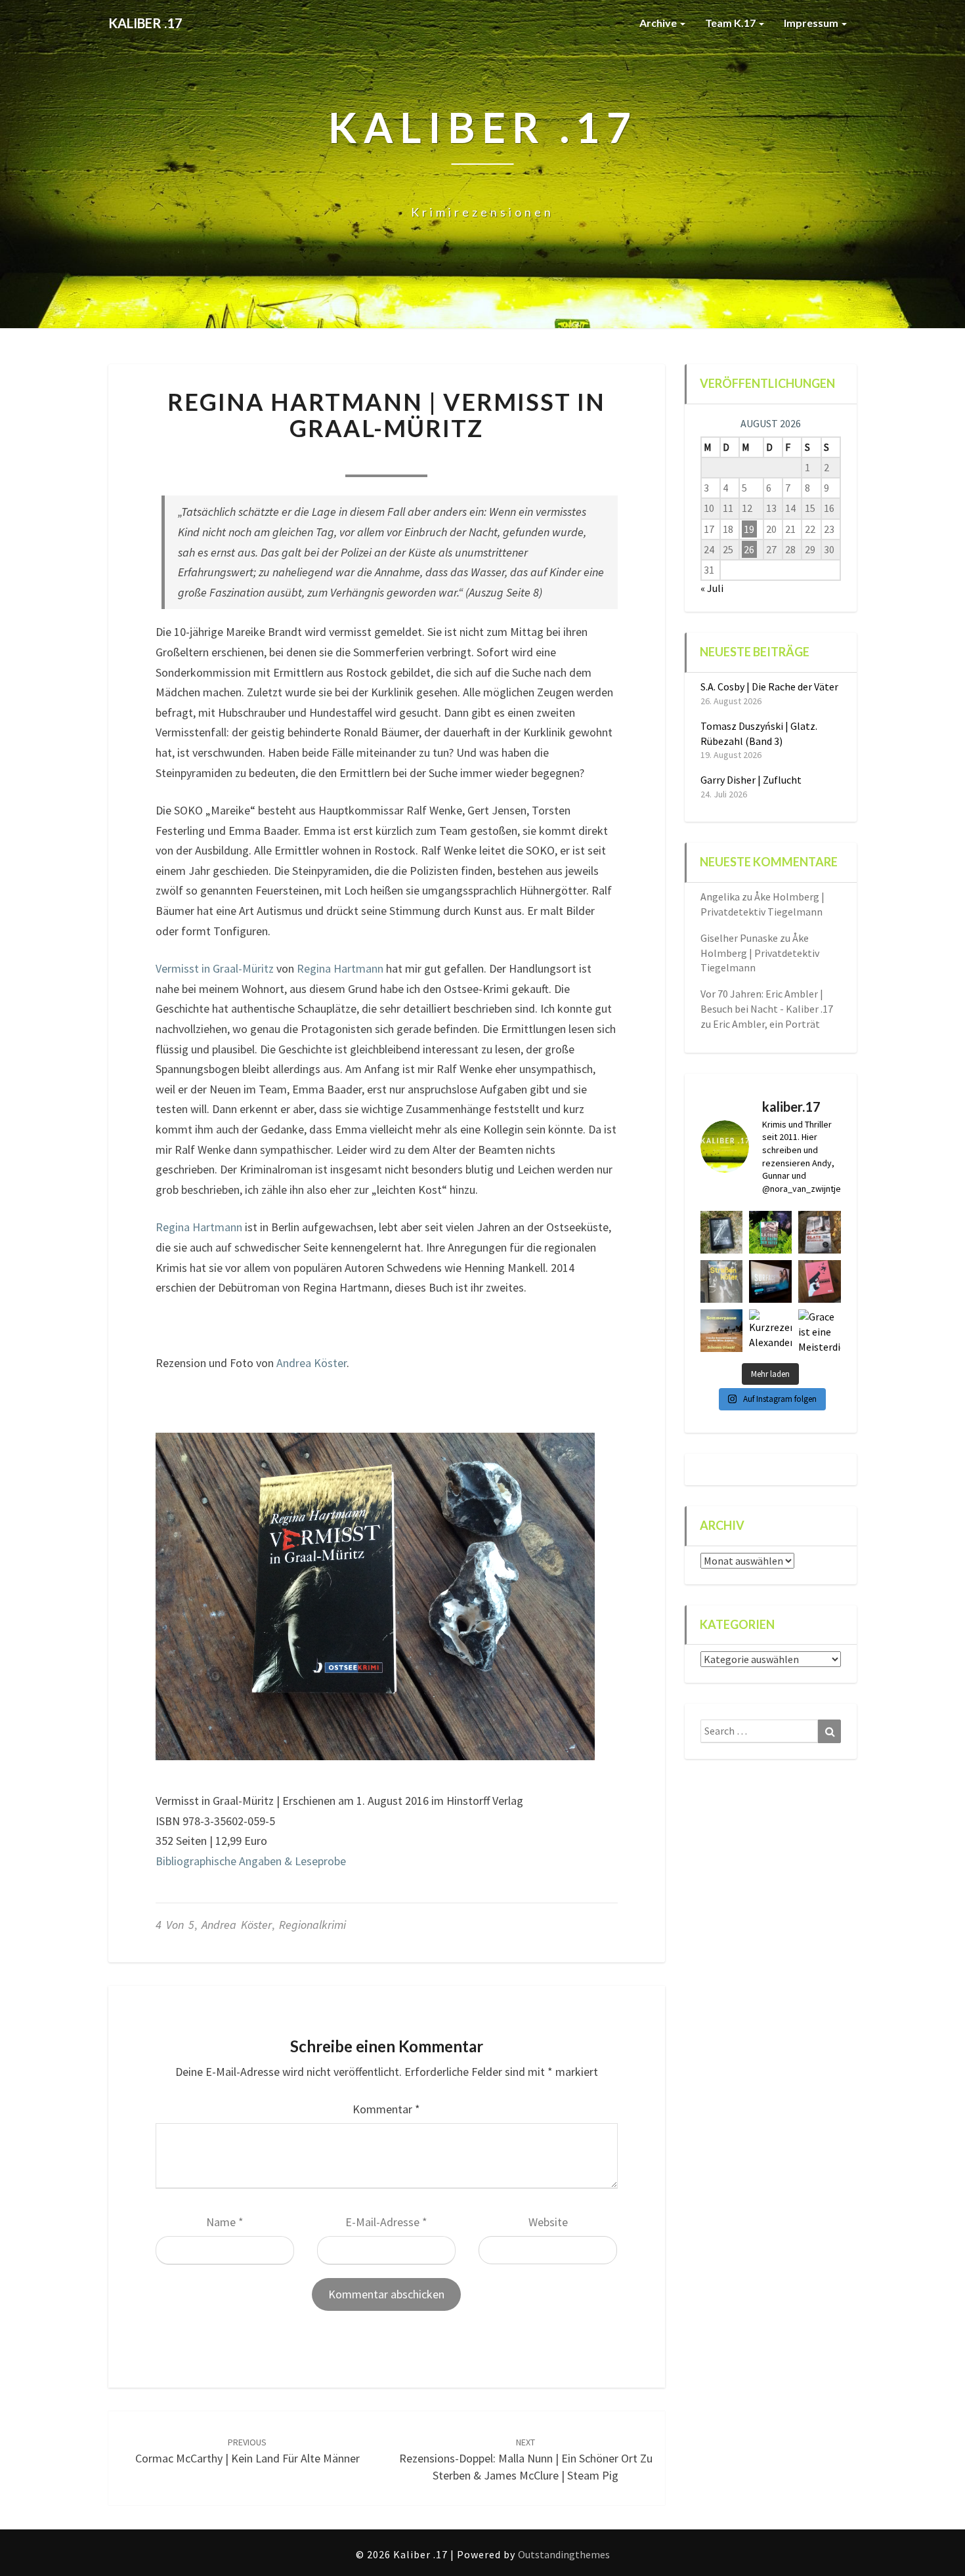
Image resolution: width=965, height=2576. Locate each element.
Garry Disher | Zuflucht (751, 780)
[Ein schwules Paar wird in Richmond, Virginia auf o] (770, 1232)
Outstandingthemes (564, 2554)
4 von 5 (175, 1925)
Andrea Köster (311, 1363)
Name (225, 2222)
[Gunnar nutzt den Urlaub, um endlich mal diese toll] (820, 1281)
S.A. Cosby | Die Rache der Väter (769, 686)
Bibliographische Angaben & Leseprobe (251, 1861)
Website (548, 2222)
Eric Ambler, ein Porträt (766, 1024)
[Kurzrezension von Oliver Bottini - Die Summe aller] (722, 1232)
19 (749, 529)
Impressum (812, 23)
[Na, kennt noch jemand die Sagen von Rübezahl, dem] (820, 1232)
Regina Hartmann (340, 968)
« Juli (712, 588)
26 (749, 549)
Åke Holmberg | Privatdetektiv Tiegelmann (760, 953)
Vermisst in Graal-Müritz (215, 968)
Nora (307, 459)
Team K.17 (731, 23)
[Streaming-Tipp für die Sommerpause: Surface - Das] (770, 1281)
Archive (659, 23)
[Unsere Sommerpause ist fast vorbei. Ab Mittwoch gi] (722, 1281)
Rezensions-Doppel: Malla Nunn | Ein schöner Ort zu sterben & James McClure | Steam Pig (526, 2459)
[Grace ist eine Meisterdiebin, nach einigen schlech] (820, 1331)
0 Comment (465, 459)
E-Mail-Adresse (386, 2222)
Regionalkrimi (312, 1925)
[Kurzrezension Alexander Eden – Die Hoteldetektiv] (770, 1331)
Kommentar (386, 2109)
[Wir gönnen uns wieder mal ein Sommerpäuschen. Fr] (722, 1331)
